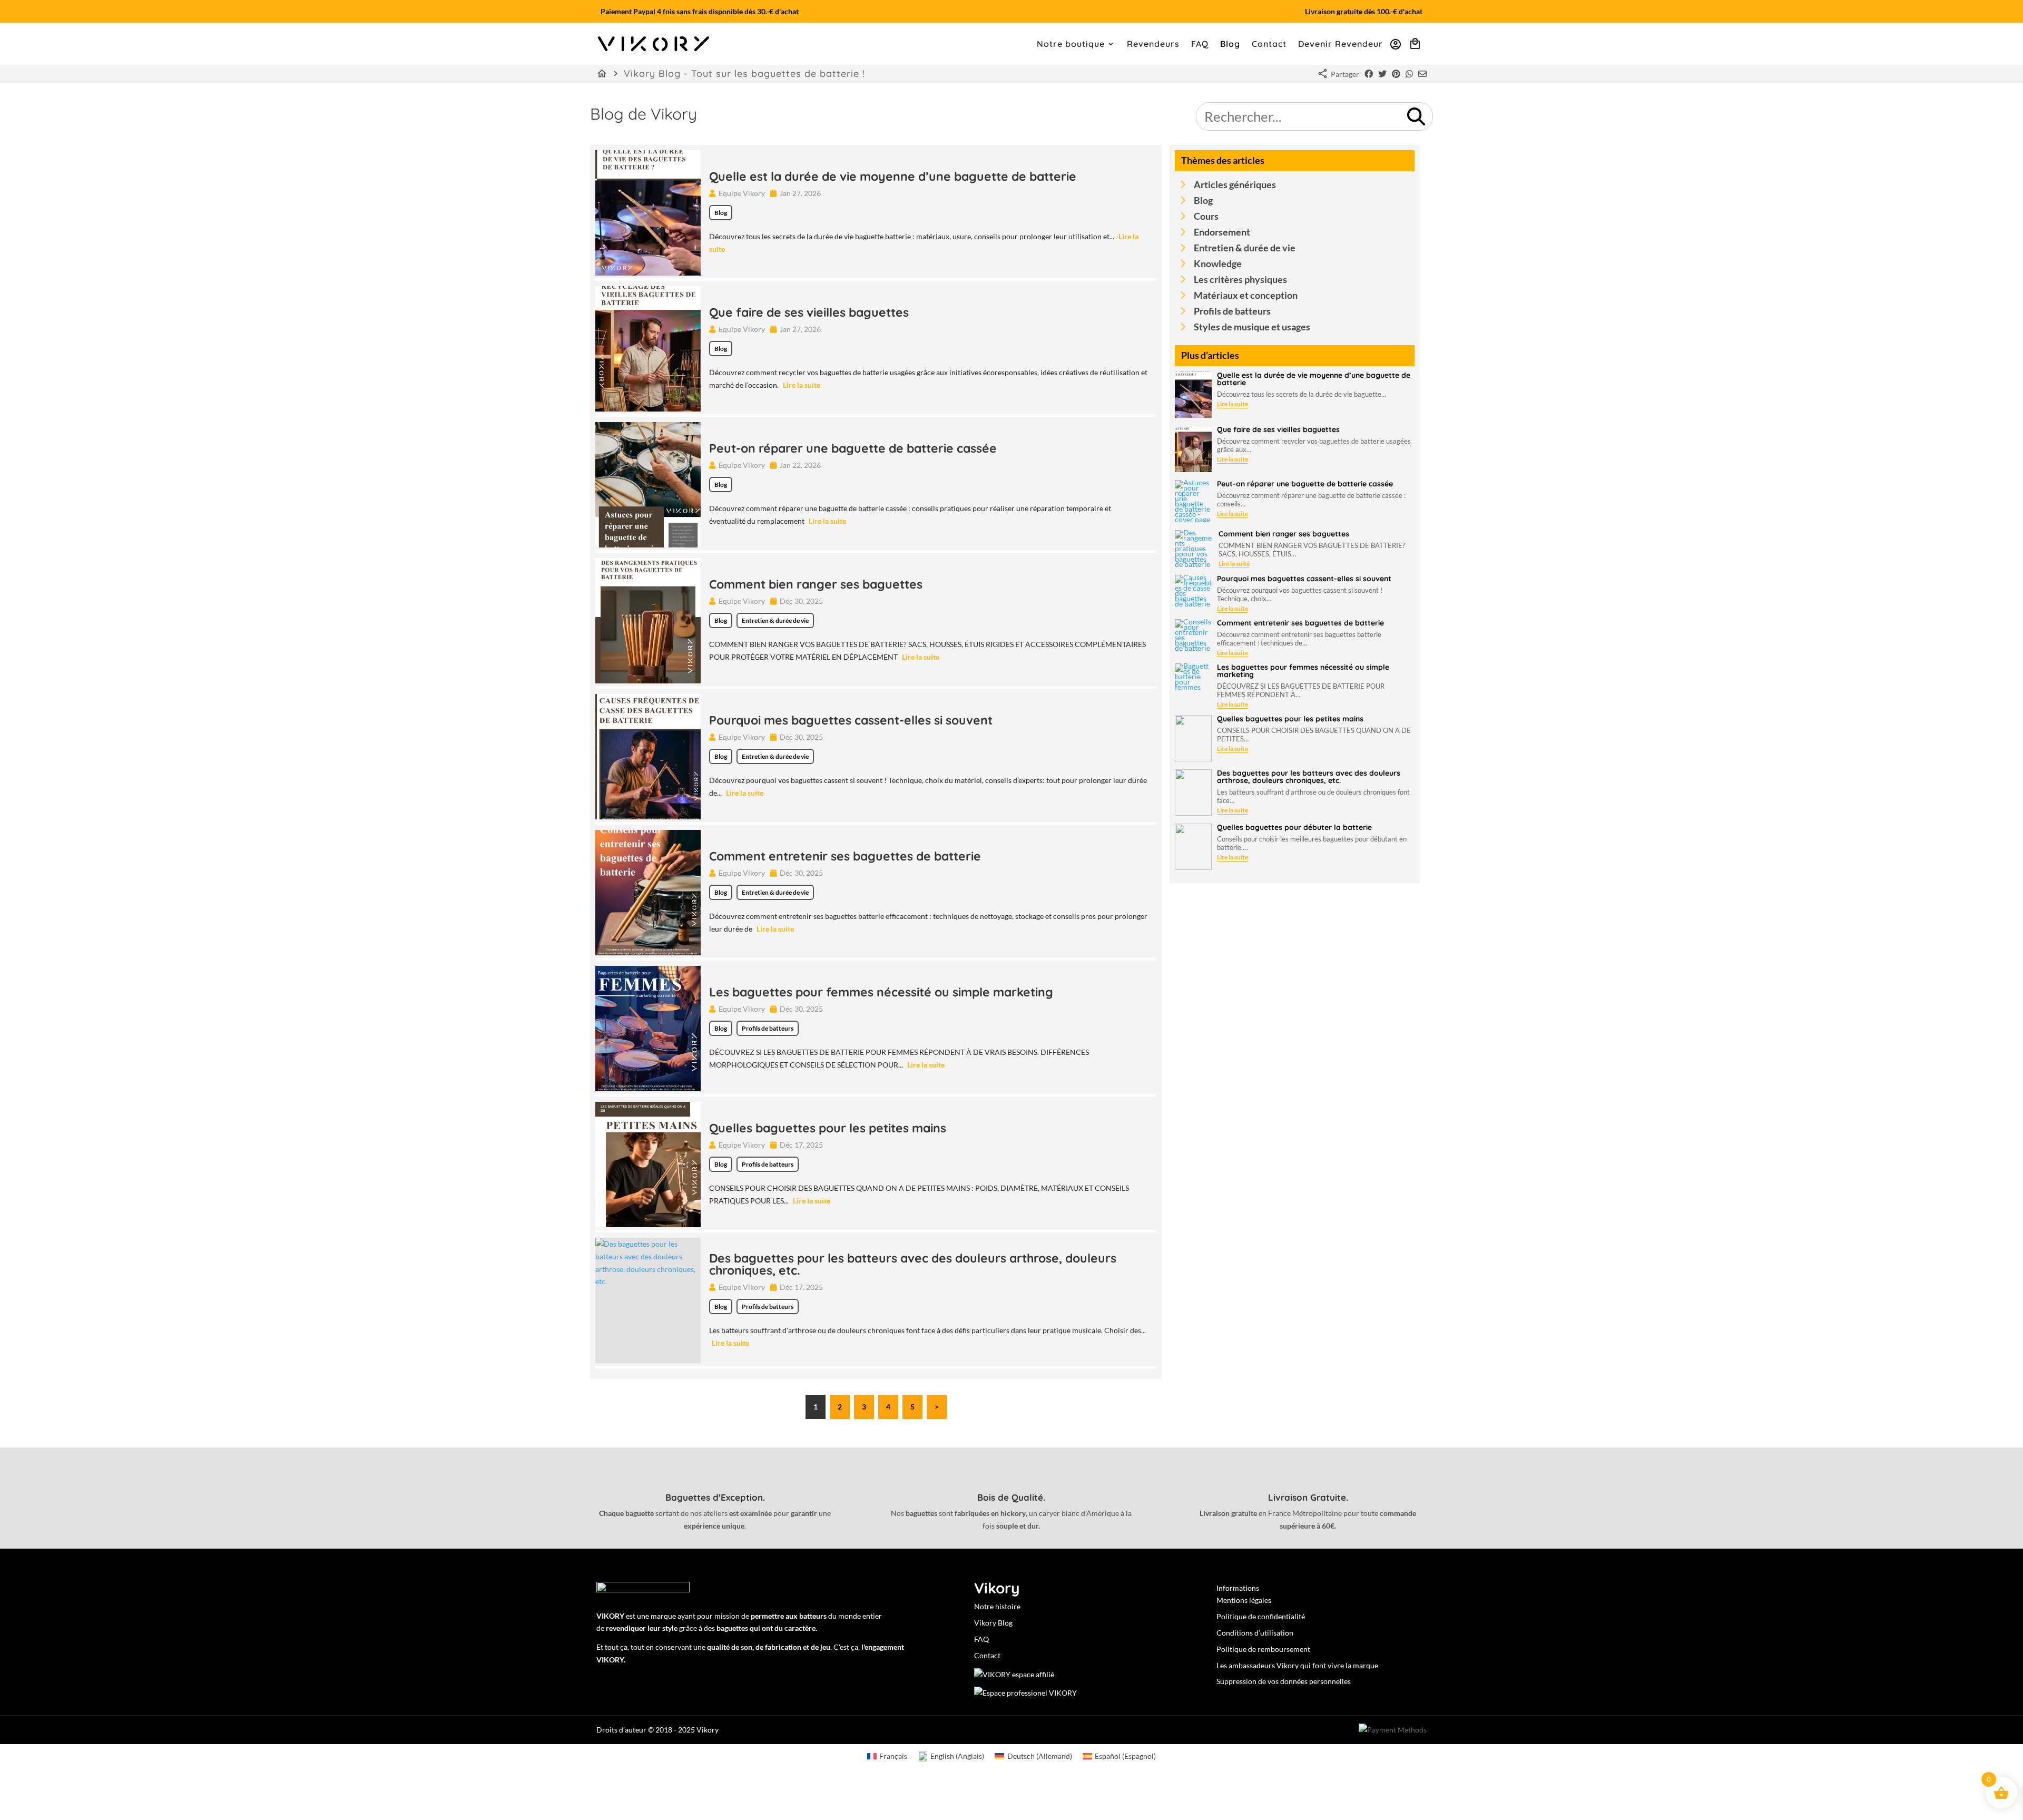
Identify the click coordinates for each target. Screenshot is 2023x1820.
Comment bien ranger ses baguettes (816, 584)
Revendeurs (1153, 45)
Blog (1230, 45)
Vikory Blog (993, 1623)
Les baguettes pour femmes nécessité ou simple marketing (881, 992)
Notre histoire (997, 1606)
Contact (1269, 45)
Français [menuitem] (893, 1756)
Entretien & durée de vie (775, 620)
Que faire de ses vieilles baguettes (809, 312)
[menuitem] (887, 1756)
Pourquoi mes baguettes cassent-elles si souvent (851, 720)
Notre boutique (1071, 45)
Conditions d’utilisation (1255, 1633)
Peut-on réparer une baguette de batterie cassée (853, 448)
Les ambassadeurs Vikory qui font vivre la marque (1297, 1665)
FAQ (1200, 45)
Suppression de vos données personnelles (1284, 1681)
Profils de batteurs (768, 1028)
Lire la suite (802, 385)
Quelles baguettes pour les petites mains (828, 1128)
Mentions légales (1244, 1600)
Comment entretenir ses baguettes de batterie (845, 856)
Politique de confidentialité (1261, 1616)
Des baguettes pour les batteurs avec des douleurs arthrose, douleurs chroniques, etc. (913, 1264)
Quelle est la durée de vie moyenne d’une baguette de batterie (893, 176)
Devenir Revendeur (1341, 45)
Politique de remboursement (1263, 1649)
